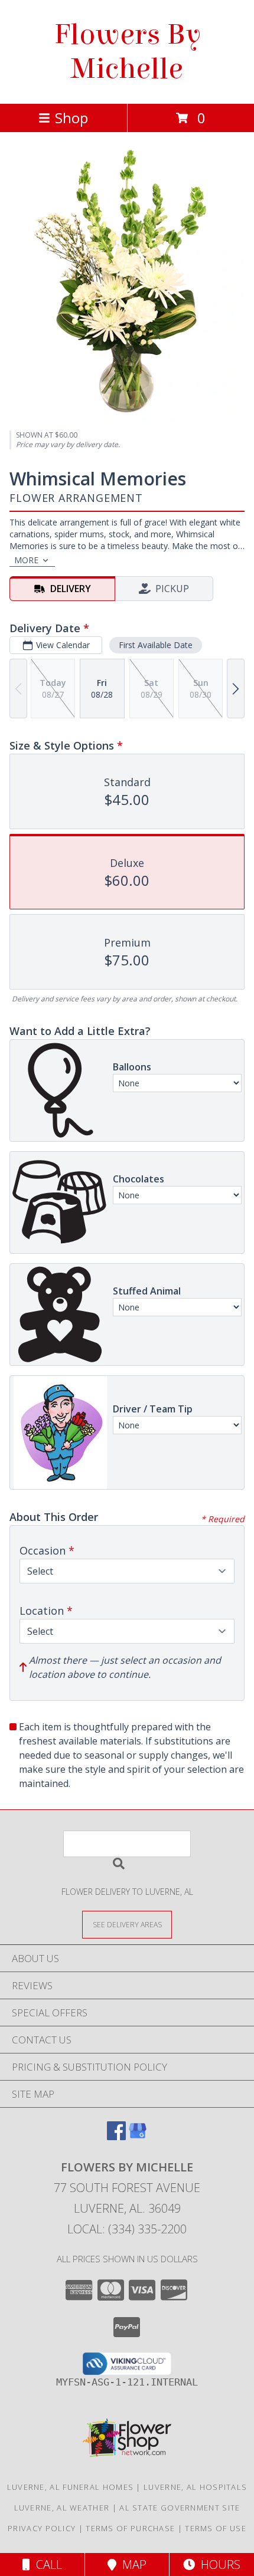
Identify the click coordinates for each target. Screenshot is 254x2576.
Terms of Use (216, 2528)
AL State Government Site (180, 2508)
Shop (71, 118)
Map (131, 2564)
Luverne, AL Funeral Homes (71, 2487)
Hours (218, 2564)
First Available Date (156, 645)
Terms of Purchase (130, 2528)
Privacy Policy (42, 2528)
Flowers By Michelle (127, 52)
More (26, 560)
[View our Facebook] (116, 2136)
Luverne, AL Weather (62, 2508)
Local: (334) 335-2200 (127, 2229)
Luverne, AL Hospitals (195, 2487)
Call (46, 2564)
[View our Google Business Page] (138, 2136)
